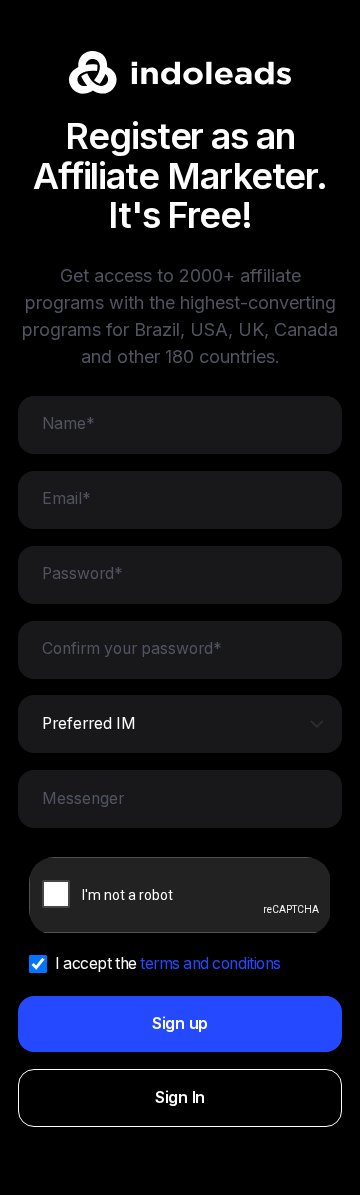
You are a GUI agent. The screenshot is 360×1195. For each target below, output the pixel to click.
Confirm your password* (132, 649)
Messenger (83, 799)
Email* (66, 499)
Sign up (180, 1023)
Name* (68, 424)
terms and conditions (210, 963)
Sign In (180, 1097)
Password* (82, 574)
